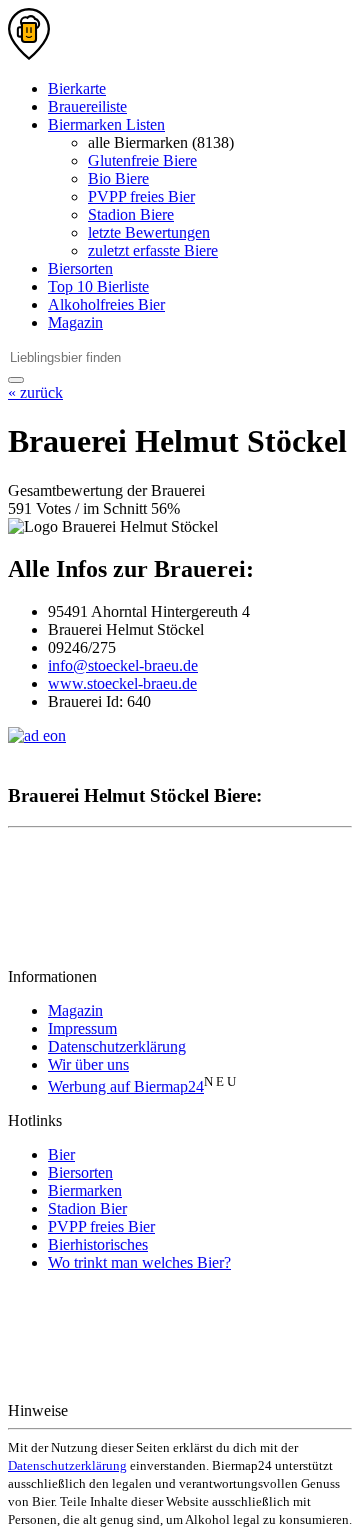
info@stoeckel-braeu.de (123, 665)
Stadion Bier (87, 1208)
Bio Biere (118, 178)
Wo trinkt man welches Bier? (139, 1262)
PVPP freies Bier (141, 196)
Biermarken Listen (106, 124)
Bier (61, 1154)
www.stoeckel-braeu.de (122, 683)
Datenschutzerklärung (117, 1046)
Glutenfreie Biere (142, 160)
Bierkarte (77, 88)
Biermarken (85, 1190)
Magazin (75, 322)
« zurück (35, 392)
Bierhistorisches (98, 1244)
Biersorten (80, 268)
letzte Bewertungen (149, 232)
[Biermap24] (29, 54)
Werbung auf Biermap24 (126, 1086)
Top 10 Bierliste (98, 286)
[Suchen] (16, 380)
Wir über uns (88, 1064)
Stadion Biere (131, 214)
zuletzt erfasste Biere (153, 250)
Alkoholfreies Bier (106, 304)
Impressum (82, 1028)
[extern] (135, 1410)
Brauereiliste (87, 106)
